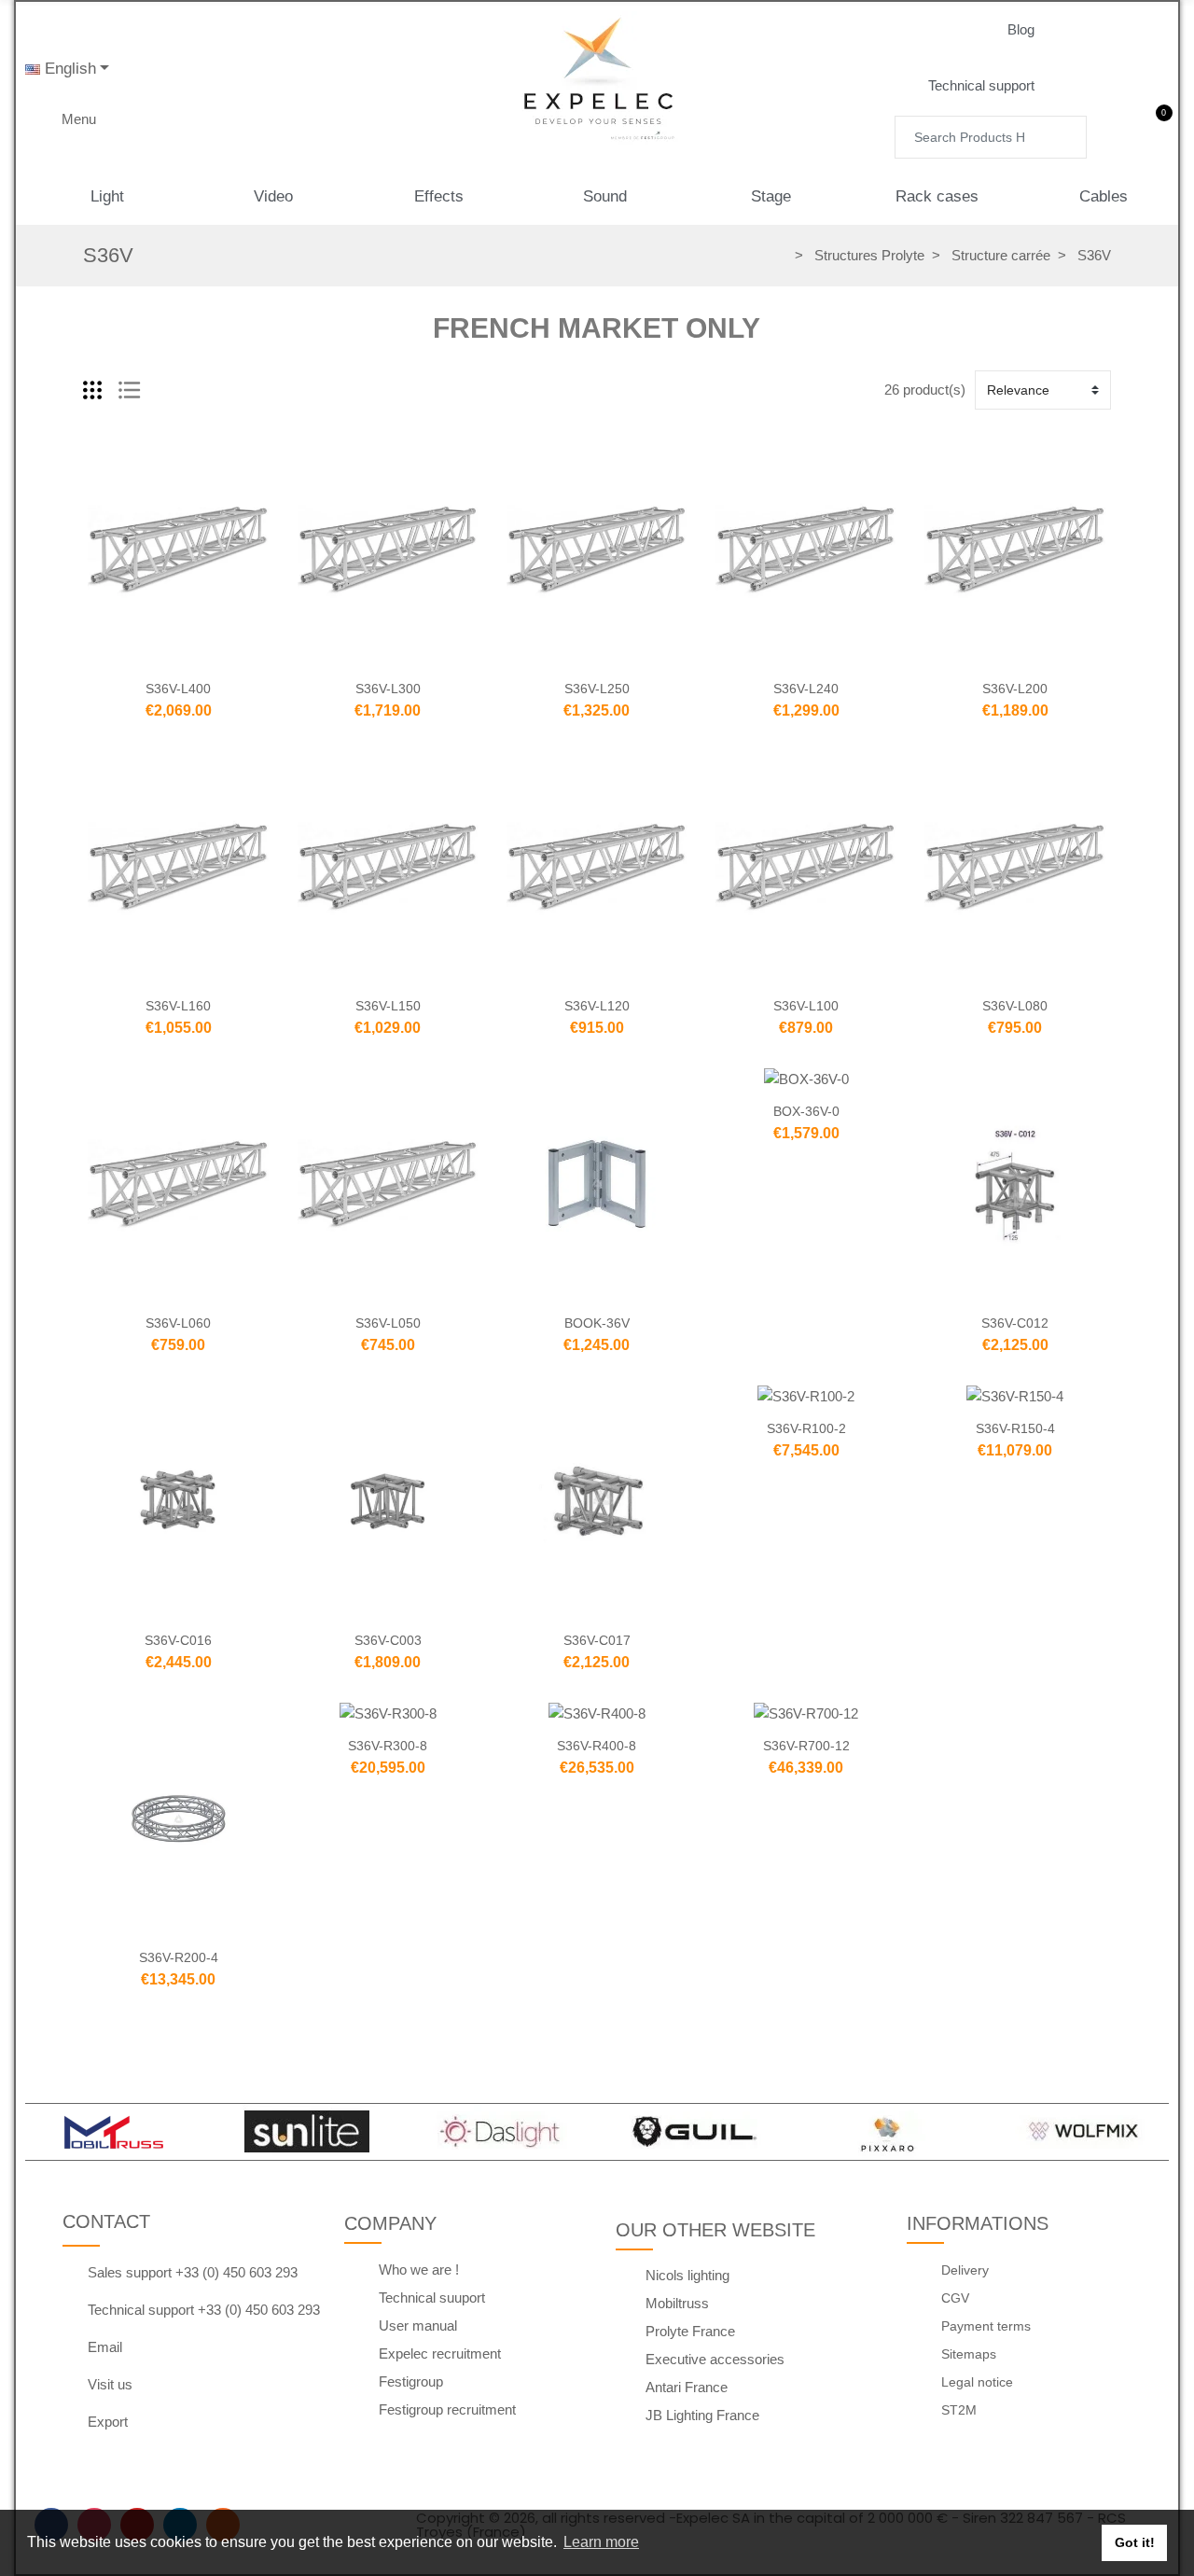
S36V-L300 (388, 689)
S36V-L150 (388, 1006)
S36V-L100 (806, 1006)
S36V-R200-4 (179, 1957)
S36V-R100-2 (806, 1428)
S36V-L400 (178, 689)
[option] (113, 2132)
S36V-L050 (388, 1323)
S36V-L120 (597, 1006)
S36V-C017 (597, 1640)
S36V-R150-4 (1015, 1428)
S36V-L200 (1015, 689)
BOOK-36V (597, 1323)
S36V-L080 (1015, 1006)
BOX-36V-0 (806, 1111)
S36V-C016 (178, 1640)
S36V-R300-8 (388, 1746)
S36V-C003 (388, 1640)
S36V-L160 (178, 1006)
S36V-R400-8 (597, 1746)
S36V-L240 (806, 689)
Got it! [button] (1135, 2542)
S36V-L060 (178, 1323)
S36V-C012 (1015, 1323)
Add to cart (139, 657)
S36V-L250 (597, 689)
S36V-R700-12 (806, 1746)
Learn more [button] (601, 2542)
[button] (1036, 30)
